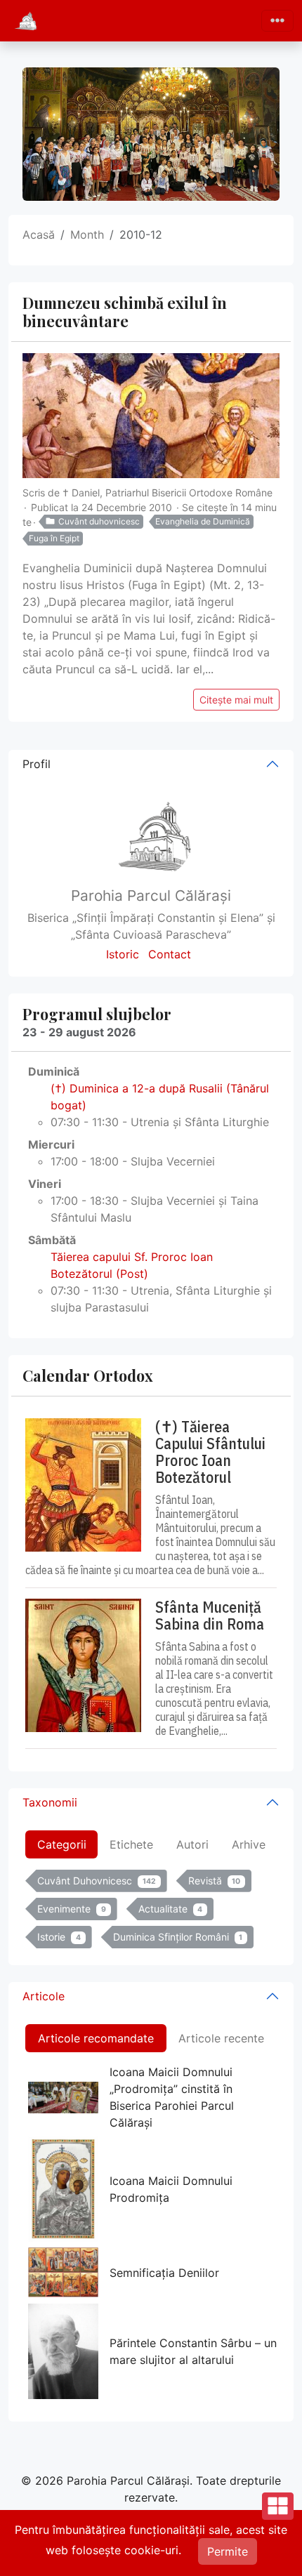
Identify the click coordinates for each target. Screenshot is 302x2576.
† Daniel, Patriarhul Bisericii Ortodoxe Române (168, 493)
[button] (278, 2546)
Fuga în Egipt (54, 538)
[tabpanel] (151, 1912)
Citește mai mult (236, 700)
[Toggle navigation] (277, 21)
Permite (228, 2551)
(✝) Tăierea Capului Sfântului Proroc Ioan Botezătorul (210, 1452)
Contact (170, 954)
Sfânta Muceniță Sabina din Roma (210, 1616)
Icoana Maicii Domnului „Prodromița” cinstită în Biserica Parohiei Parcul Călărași (172, 2097)
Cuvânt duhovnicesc (99, 521)
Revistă (215, 1881)
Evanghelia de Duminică (203, 521)
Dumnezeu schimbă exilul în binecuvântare (125, 312)
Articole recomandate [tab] (96, 2038)
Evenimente (72, 1909)
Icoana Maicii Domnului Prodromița (171, 2189)
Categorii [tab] (62, 1844)
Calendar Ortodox (88, 1375)
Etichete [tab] (131, 1844)
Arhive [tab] (249, 1844)
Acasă (39, 235)
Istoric (123, 954)
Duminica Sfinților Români (178, 1937)
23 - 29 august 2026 (79, 1032)
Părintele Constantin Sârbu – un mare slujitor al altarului (193, 2351)
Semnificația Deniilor (164, 2273)
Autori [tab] (192, 1844)
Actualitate (171, 1909)
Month (87, 235)
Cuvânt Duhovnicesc (97, 1881)
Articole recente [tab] (221, 2038)
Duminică (54, 1071)
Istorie (59, 1937)
